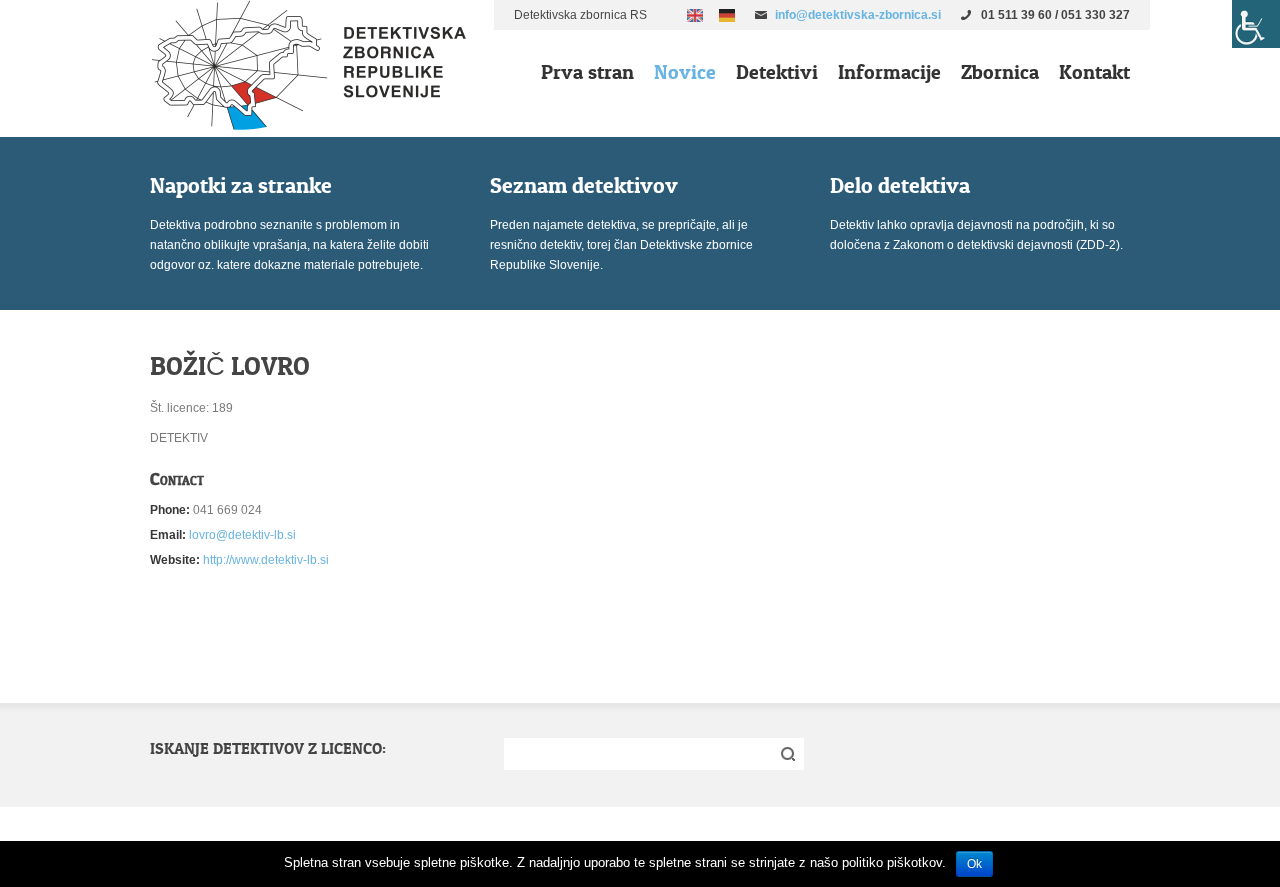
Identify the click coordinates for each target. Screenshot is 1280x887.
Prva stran (587, 72)
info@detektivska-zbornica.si (858, 15)
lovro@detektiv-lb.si (242, 535)
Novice (685, 72)
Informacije (889, 72)
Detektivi (777, 72)
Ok (974, 864)
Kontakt (1094, 72)
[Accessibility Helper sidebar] (1256, 24)
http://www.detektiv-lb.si (266, 560)
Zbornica (1000, 72)
